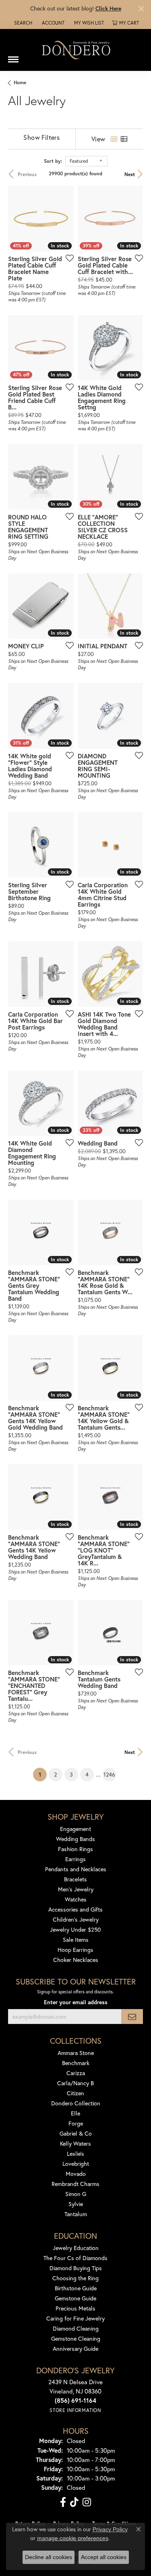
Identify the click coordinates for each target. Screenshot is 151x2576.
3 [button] (71, 1774)
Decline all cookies (49, 2557)
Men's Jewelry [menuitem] (76, 1889)
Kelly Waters (75, 2143)
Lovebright (76, 2164)
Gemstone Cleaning (76, 2338)
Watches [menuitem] (76, 1899)
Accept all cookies (104, 2557)
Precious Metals (75, 2308)
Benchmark (76, 2063)
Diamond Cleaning (76, 2328)
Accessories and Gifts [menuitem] (75, 1909)
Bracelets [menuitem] (75, 1879)
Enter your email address (76, 2002)
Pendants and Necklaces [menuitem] (76, 1869)
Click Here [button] (108, 8)
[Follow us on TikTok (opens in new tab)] (74, 2502)
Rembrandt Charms (75, 2184)
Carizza (76, 2073)
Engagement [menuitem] (75, 1829)
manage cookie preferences (73, 2538)
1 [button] (43, 1774)
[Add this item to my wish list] (67, 258)
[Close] (141, 9)
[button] (22, 23)
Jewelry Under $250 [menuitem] (75, 1929)
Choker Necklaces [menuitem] (76, 1960)
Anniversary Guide (75, 2349)
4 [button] (87, 1774)
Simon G (76, 2194)
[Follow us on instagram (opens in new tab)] (87, 2502)
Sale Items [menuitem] (76, 1940)
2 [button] (55, 1774)
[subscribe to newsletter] (132, 2017)
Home (20, 82)
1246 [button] (109, 1774)
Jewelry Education (76, 2248)
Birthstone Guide (76, 2288)
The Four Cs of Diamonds (75, 2258)
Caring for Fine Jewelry (75, 2318)
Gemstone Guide (75, 2298)
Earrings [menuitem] (75, 1859)
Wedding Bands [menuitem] (75, 1839)
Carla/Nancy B (75, 2083)
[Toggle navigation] (13, 56)
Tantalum (76, 2214)
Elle (75, 2113)
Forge (76, 2123)
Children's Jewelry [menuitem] (76, 1919)
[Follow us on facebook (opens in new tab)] (63, 2502)
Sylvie (76, 2204)
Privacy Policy (110, 2529)
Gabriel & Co (76, 2133)
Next (130, 174)
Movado (76, 2174)
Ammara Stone (76, 2053)
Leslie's (75, 2154)
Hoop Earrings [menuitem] (75, 1950)
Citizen (75, 2093)
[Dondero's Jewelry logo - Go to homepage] (76, 50)
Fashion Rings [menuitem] (75, 1849)
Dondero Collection (76, 2103)
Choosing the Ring (75, 2278)
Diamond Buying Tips (76, 2268)
